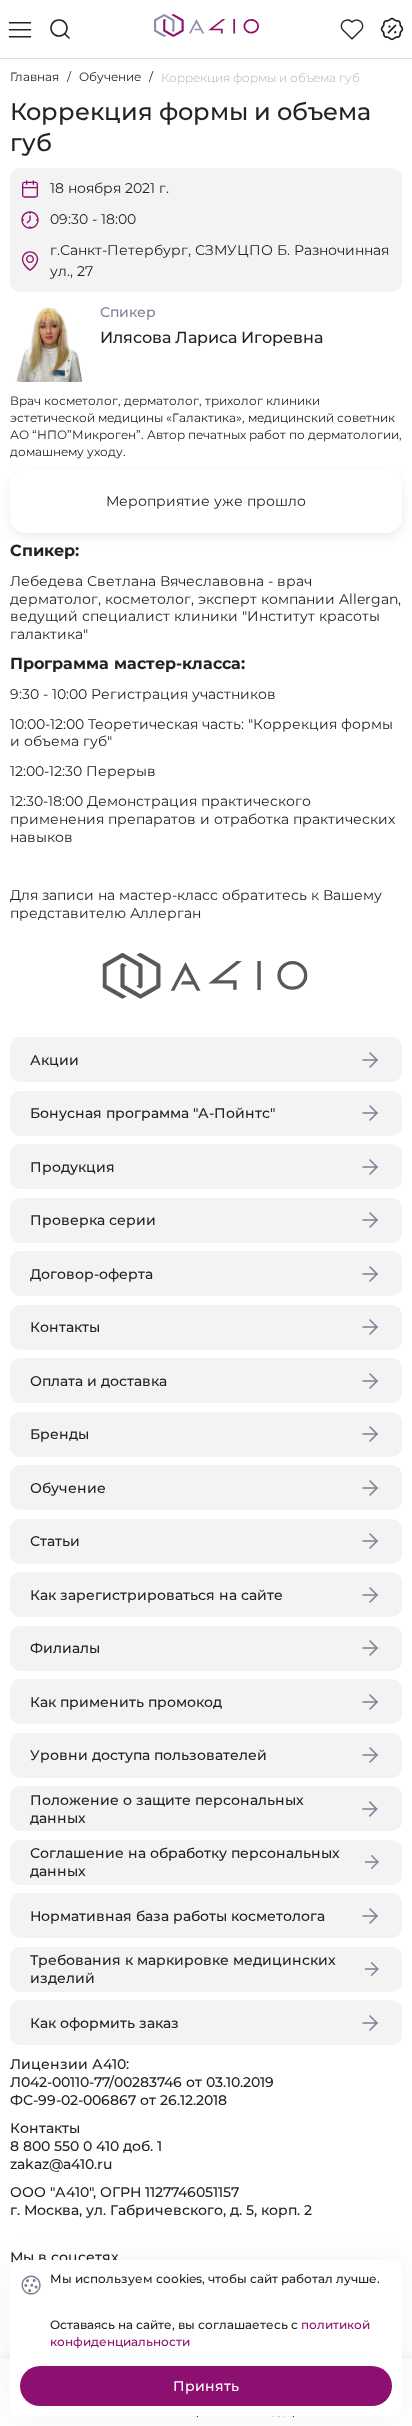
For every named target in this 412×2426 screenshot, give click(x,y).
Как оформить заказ (104, 2023)
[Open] (380, 287)
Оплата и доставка (98, 1381)
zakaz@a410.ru (61, 2164)
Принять (206, 2386)
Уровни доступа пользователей (148, 1755)
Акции (54, 1060)
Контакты (65, 1327)
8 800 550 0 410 (64, 2146)
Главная (34, 76)
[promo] (392, 29)
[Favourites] (352, 29)
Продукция (72, 1167)
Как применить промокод (126, 1702)
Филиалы (65, 1648)
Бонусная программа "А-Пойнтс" (152, 1113)
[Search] (60, 29)
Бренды (59, 1434)
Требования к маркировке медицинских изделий (183, 1969)
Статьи (55, 1541)
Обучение (110, 76)
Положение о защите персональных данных (167, 1809)
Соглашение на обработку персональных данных (185, 1862)
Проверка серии (93, 1220)
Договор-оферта (91, 1274)
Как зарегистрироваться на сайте (156, 1595)
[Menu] (20, 29)
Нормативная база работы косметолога (177, 1916)
